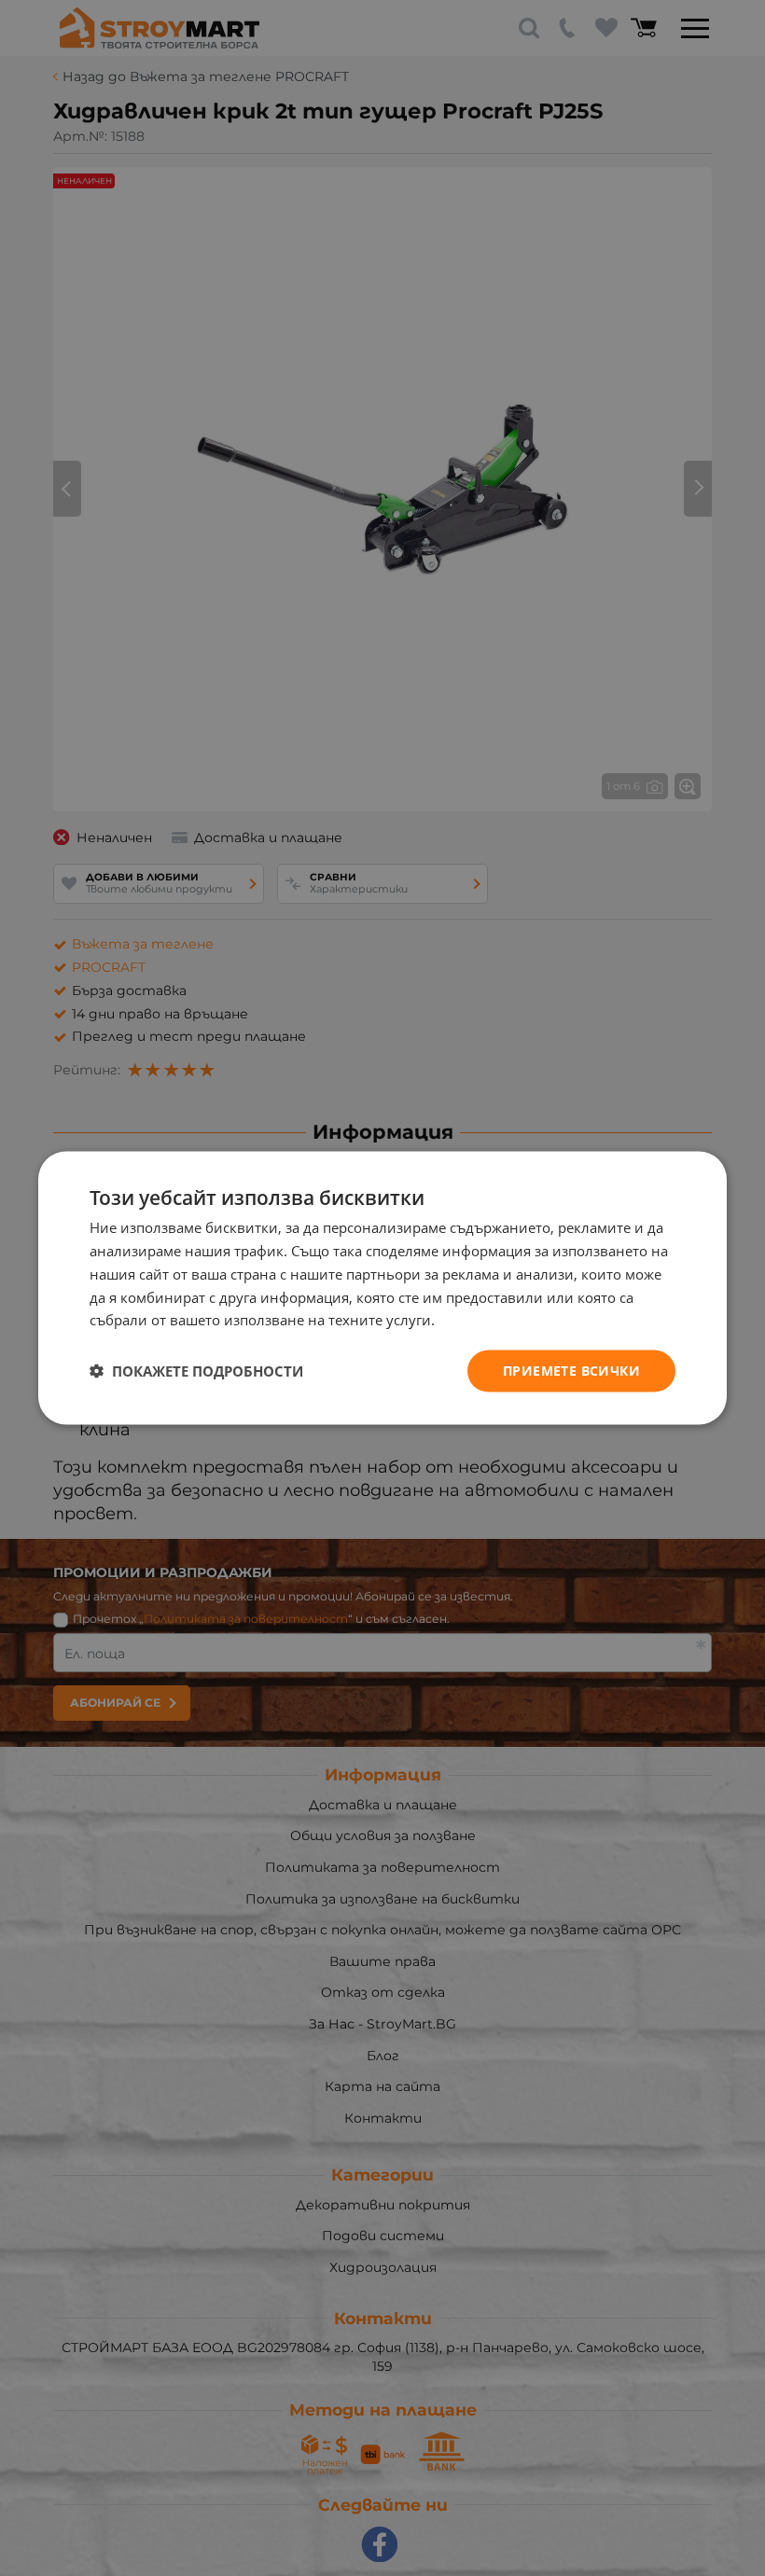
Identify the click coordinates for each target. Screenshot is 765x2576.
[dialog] (382, 1288)
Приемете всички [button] (571, 1371)
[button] (196, 1371)
